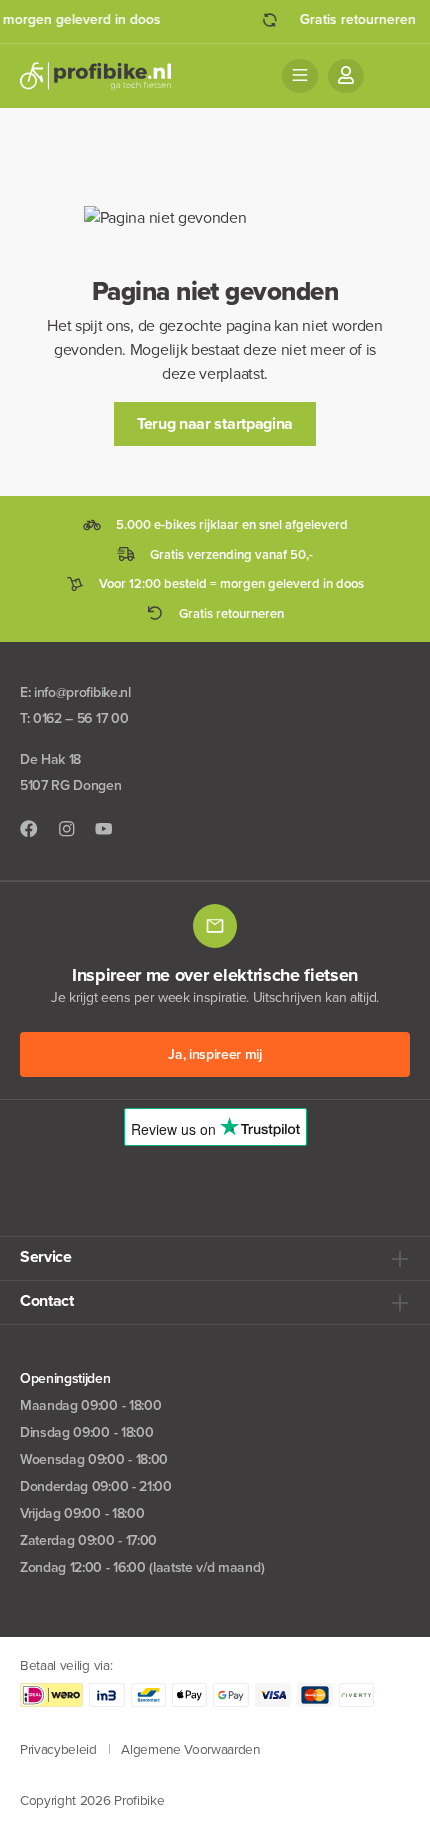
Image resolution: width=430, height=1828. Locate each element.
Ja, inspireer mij (215, 1054)
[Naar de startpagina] (95, 76)
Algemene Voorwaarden (190, 1749)
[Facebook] (29, 829)
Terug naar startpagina (215, 423)
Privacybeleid (58, 1749)
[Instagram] (67, 829)
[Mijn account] (346, 76)
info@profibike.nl (82, 692)
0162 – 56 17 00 (80, 718)
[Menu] (300, 76)
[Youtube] (104, 829)
